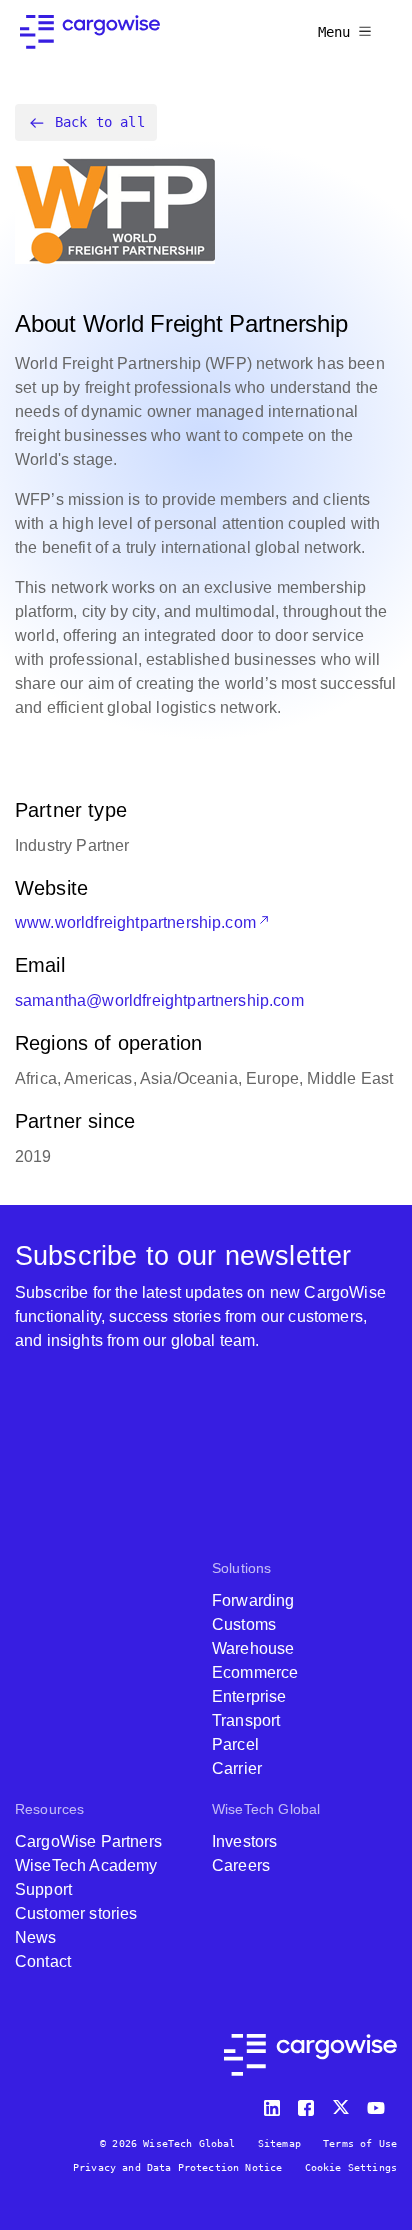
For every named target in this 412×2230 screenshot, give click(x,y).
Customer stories (76, 1913)
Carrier (237, 1768)
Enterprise (249, 1696)
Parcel (235, 1744)
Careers (241, 1865)
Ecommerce (255, 1672)
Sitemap (279, 2143)
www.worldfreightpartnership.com (135, 922)
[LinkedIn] (275, 2103)
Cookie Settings (351, 2167)
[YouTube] (380, 2103)
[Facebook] (309, 2103)
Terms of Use (360, 2143)
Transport (246, 1720)
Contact (43, 1961)
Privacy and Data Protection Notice (177, 2167)
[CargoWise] (90, 32)
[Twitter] (343, 2103)
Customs (244, 1624)
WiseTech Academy (86, 1865)
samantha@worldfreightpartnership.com (159, 1000)
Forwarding (253, 1600)
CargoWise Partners (88, 1841)
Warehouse (253, 1648)
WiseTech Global (266, 1809)
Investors (244, 1841)
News (36, 1937)
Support (43, 1889)
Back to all (100, 122)
